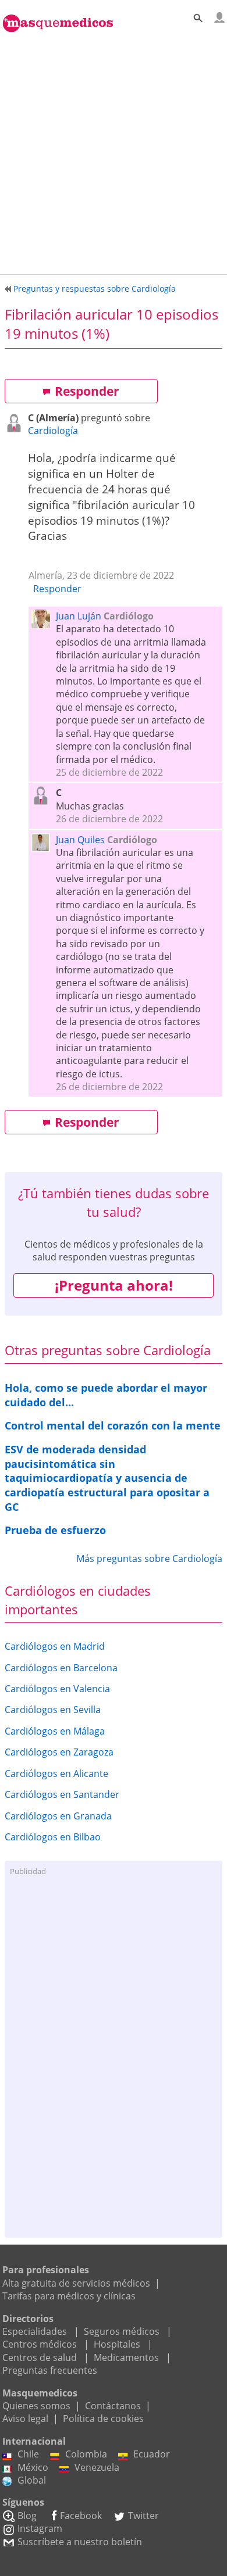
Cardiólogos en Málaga (55, 1731)
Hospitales (117, 2344)
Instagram (40, 2528)
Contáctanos (113, 2406)
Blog (27, 2516)
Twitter (143, 2516)
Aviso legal (25, 2419)
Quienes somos (36, 2406)
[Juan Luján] (44, 624)
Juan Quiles (80, 840)
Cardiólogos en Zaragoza (59, 1752)
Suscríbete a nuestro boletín (80, 2542)
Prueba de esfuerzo (55, 1530)
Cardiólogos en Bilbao (53, 1837)
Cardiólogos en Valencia (57, 1689)
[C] (16, 428)
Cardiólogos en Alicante (56, 1774)
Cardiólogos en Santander (62, 1794)
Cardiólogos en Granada (58, 1816)
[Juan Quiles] (44, 848)
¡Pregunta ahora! (114, 1285)
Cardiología (53, 431)
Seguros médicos (122, 2331)
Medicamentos (126, 2358)
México (33, 2467)
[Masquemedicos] (58, 17)
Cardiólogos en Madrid (55, 1646)
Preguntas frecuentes (50, 2370)
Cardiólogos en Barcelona (61, 1668)
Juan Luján (79, 616)
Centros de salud (40, 2358)
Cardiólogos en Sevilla (53, 1710)
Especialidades (35, 2331)
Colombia (86, 2454)
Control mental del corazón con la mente (113, 1425)
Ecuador (152, 2454)
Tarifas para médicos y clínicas (69, 2296)
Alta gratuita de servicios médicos (76, 2283)
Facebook (81, 2516)
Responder (87, 391)
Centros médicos (40, 2344)
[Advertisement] (114, 151)
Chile (28, 2454)
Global (32, 2480)
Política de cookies (103, 2419)
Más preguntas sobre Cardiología (149, 1559)
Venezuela (97, 2467)
